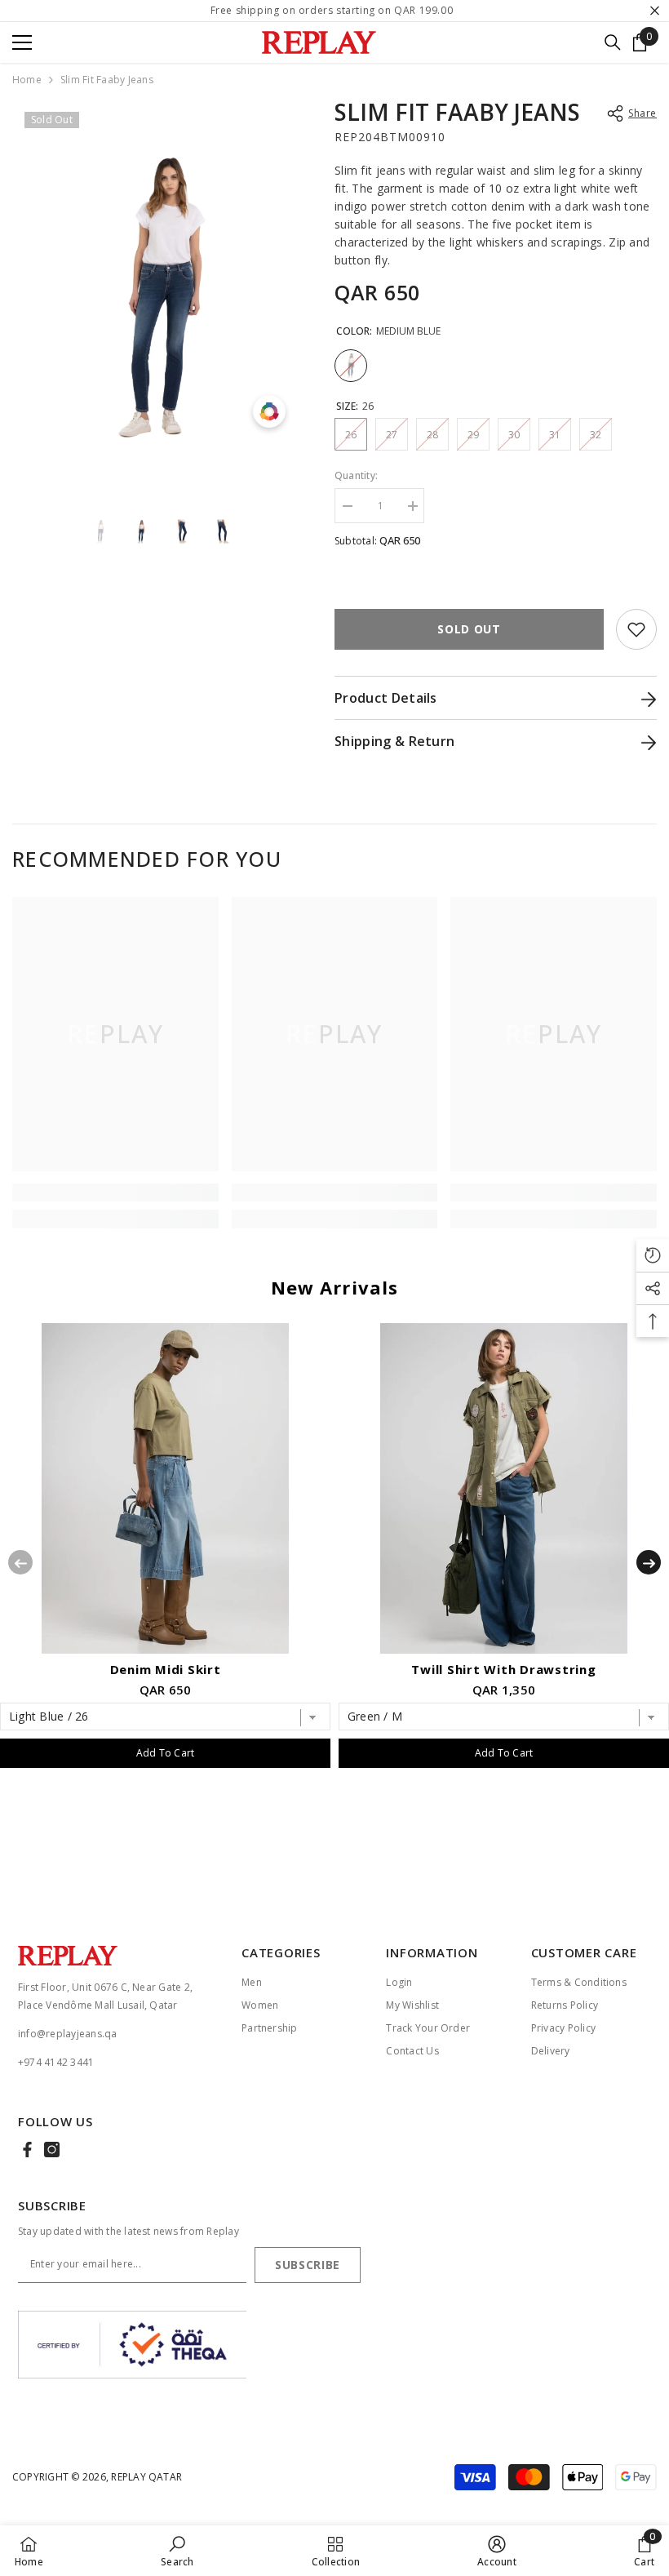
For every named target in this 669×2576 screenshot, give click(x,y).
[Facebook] (27, 2150)
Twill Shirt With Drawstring (503, 1669)
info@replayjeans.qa (68, 2034)
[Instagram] (52, 2150)
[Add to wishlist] (636, 629)
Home (27, 80)
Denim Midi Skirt (166, 1669)
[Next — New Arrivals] (649, 1562)
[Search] (613, 42)
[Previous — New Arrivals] (20, 1562)
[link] (115, 1193)
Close (655, 11)
